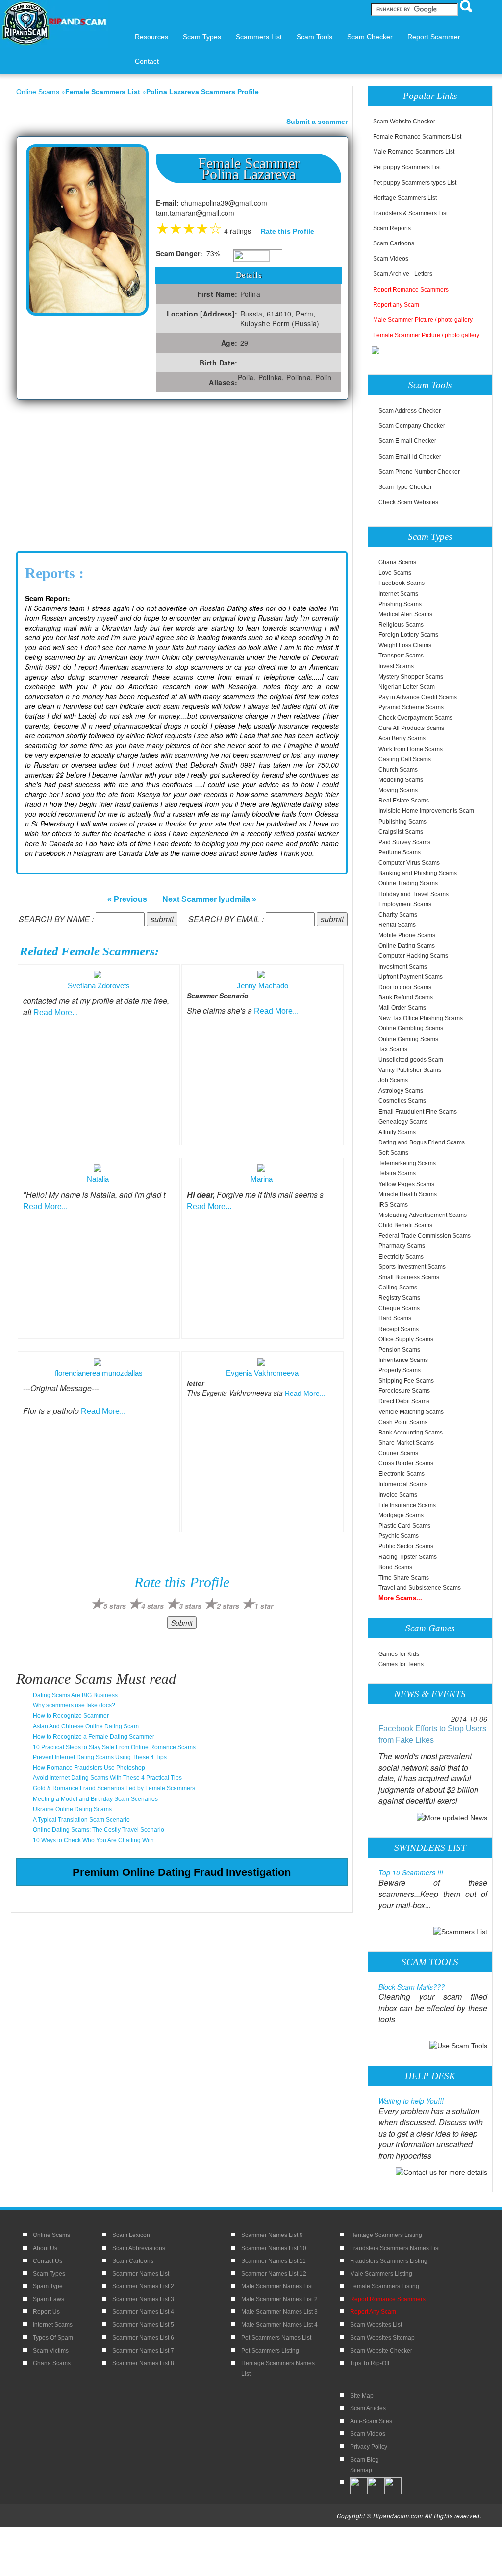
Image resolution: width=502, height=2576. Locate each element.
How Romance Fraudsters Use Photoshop (89, 1768)
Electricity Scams (401, 1257)
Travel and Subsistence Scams (420, 1588)
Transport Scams (401, 656)
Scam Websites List (376, 2325)
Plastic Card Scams (404, 1526)
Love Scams (395, 573)
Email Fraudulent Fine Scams (418, 1112)
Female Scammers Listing (385, 2286)
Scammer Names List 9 (272, 2235)
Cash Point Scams (403, 1422)
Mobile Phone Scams (407, 935)
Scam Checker (370, 37)
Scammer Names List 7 (143, 2351)
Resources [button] (151, 37)
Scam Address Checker (410, 411)
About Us (45, 2248)
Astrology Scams (401, 1091)
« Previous (127, 899)
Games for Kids (399, 1654)
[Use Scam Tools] (458, 2045)
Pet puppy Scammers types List (415, 183)
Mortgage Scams (401, 1515)
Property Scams (400, 1370)
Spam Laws (49, 2299)
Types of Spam (53, 2338)
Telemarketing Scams (407, 1163)
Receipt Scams (399, 1329)
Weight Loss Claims (405, 645)
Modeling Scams (401, 780)
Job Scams (393, 1080)
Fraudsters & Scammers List (410, 213)
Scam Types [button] (202, 37)
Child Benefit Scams (405, 1225)
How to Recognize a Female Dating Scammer (94, 1737)
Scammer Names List (141, 2274)
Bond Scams (395, 1567)
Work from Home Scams (411, 749)
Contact (147, 61)
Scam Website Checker (404, 122)
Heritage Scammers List (405, 198)
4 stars (152, 1606)
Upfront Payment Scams (411, 977)
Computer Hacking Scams (413, 956)
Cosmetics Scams (402, 1101)
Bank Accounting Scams (411, 1433)
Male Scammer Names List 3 (279, 2312)
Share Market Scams (406, 1443)
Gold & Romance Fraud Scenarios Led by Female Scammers (114, 1788)
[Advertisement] (90, 473)
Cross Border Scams (406, 1463)
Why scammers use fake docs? (74, 1705)
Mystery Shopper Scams (411, 677)
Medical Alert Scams (405, 614)
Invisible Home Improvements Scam (426, 811)
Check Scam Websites (408, 502)
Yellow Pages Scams (406, 1184)
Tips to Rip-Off (370, 2363)
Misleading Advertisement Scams (423, 1215)
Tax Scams (393, 1049)
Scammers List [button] (259, 37)
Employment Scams (405, 904)
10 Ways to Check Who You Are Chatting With (93, 1840)
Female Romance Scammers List (417, 137)
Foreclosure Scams (404, 1391)
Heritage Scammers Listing (386, 2235)
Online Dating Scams (407, 946)
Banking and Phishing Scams (418, 873)
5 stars (115, 1606)
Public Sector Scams (406, 1546)
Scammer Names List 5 (143, 2325)
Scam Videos (391, 259)
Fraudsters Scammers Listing (389, 2261)
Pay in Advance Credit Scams (418, 697)
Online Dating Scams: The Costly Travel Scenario (99, 1830)
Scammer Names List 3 (143, 2299)
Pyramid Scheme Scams (411, 707)
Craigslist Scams (401, 832)
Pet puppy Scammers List (407, 167)
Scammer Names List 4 (143, 2312)
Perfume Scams (400, 852)
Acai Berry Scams (402, 738)
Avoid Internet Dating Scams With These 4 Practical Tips (107, 1778)
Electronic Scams (402, 1474)
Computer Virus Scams (409, 863)
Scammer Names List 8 (143, 2363)
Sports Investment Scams (412, 1267)
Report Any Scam (373, 2312)
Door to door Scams (405, 987)
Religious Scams (401, 625)
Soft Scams (393, 1153)
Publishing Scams (402, 822)
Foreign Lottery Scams (408, 635)
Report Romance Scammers (411, 290)
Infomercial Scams (403, 1484)
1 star (264, 1606)
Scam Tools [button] (314, 37)
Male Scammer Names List (277, 2286)
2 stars (228, 1606)
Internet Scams (398, 594)
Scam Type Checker (405, 487)
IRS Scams (393, 1205)
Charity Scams (398, 915)
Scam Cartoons (394, 243)
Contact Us (48, 2261)
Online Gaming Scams (408, 1039)
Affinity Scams (397, 1132)
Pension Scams (399, 1350)
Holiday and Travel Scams (414, 894)
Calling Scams (398, 1288)
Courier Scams (398, 1453)
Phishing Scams (400, 604)
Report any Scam (396, 305)
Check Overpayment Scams (415, 718)
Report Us (46, 2312)
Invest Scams (396, 666)
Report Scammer (434, 37)
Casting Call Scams (405, 759)
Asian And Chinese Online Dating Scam (86, 1726)
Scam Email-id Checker (410, 457)
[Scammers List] (460, 1931)
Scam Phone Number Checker (419, 472)
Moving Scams (398, 790)
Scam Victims (51, 2351)
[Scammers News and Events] (452, 1817)
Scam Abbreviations (139, 2248)
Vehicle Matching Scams (411, 1412)
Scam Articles (368, 2408)
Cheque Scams (399, 1308)
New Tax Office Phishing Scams (421, 1018)
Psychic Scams (399, 1536)
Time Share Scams (404, 1578)
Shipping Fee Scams (406, 1381)
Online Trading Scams (408, 883)
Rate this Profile (288, 231)
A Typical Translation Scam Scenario (81, 1820)
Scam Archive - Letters (403, 274)
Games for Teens (401, 1664)
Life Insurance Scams (407, 1505)
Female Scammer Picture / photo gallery (426, 335)
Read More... (56, 1012)
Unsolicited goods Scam (411, 1060)
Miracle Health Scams (408, 1194)
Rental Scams (397, 925)
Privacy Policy (369, 2447)
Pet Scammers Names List (276, 2338)
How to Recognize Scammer (71, 1716)
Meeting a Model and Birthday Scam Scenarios (95, 1799)
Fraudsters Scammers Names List (395, 2248)
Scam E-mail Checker (407, 441)
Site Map (362, 2396)
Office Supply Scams (406, 1339)
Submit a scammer (317, 122)
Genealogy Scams (403, 1122)
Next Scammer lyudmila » (209, 899)
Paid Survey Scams (404, 842)
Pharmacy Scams (402, 1246)
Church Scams (398, 770)
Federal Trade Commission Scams (425, 1236)
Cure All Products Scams (411, 728)
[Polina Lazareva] (87, 229)
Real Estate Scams (404, 801)
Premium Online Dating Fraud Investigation (182, 1872)
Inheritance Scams (403, 1360)
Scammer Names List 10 (274, 2248)
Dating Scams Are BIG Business (75, 1695)
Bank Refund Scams (406, 997)
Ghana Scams (397, 562)
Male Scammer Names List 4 (279, 2325)
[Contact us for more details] (441, 2172)
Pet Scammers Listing (270, 2351)
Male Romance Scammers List (414, 152)
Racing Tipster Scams (408, 1557)
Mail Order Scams (402, 1008)
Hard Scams (395, 1318)
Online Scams (38, 92)
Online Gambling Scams (411, 1028)
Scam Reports (392, 228)
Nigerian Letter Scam (407, 687)
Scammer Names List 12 (274, 2274)
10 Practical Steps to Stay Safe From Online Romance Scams (114, 1747)
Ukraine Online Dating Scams (72, 1809)
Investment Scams (403, 967)
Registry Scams (399, 1298)
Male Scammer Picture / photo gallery (423, 320)
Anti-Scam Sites (371, 2421)
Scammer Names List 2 (143, 2286)
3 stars (190, 1606)
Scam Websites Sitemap (382, 2338)
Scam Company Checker (412, 426)
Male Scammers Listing (381, 2274)
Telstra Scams (397, 1173)
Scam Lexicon (131, 2235)
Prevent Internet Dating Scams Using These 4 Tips (100, 1757)
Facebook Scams (402, 583)
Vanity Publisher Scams (410, 1070)
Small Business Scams (409, 1277)
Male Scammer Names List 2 (279, 2299)
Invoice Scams (398, 1495)
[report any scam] (376, 350)
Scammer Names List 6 (143, 2338)
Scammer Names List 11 (274, 2261)
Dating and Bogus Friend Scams (422, 1142)
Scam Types (49, 2274)
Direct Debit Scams (404, 1401)
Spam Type (48, 2286)
